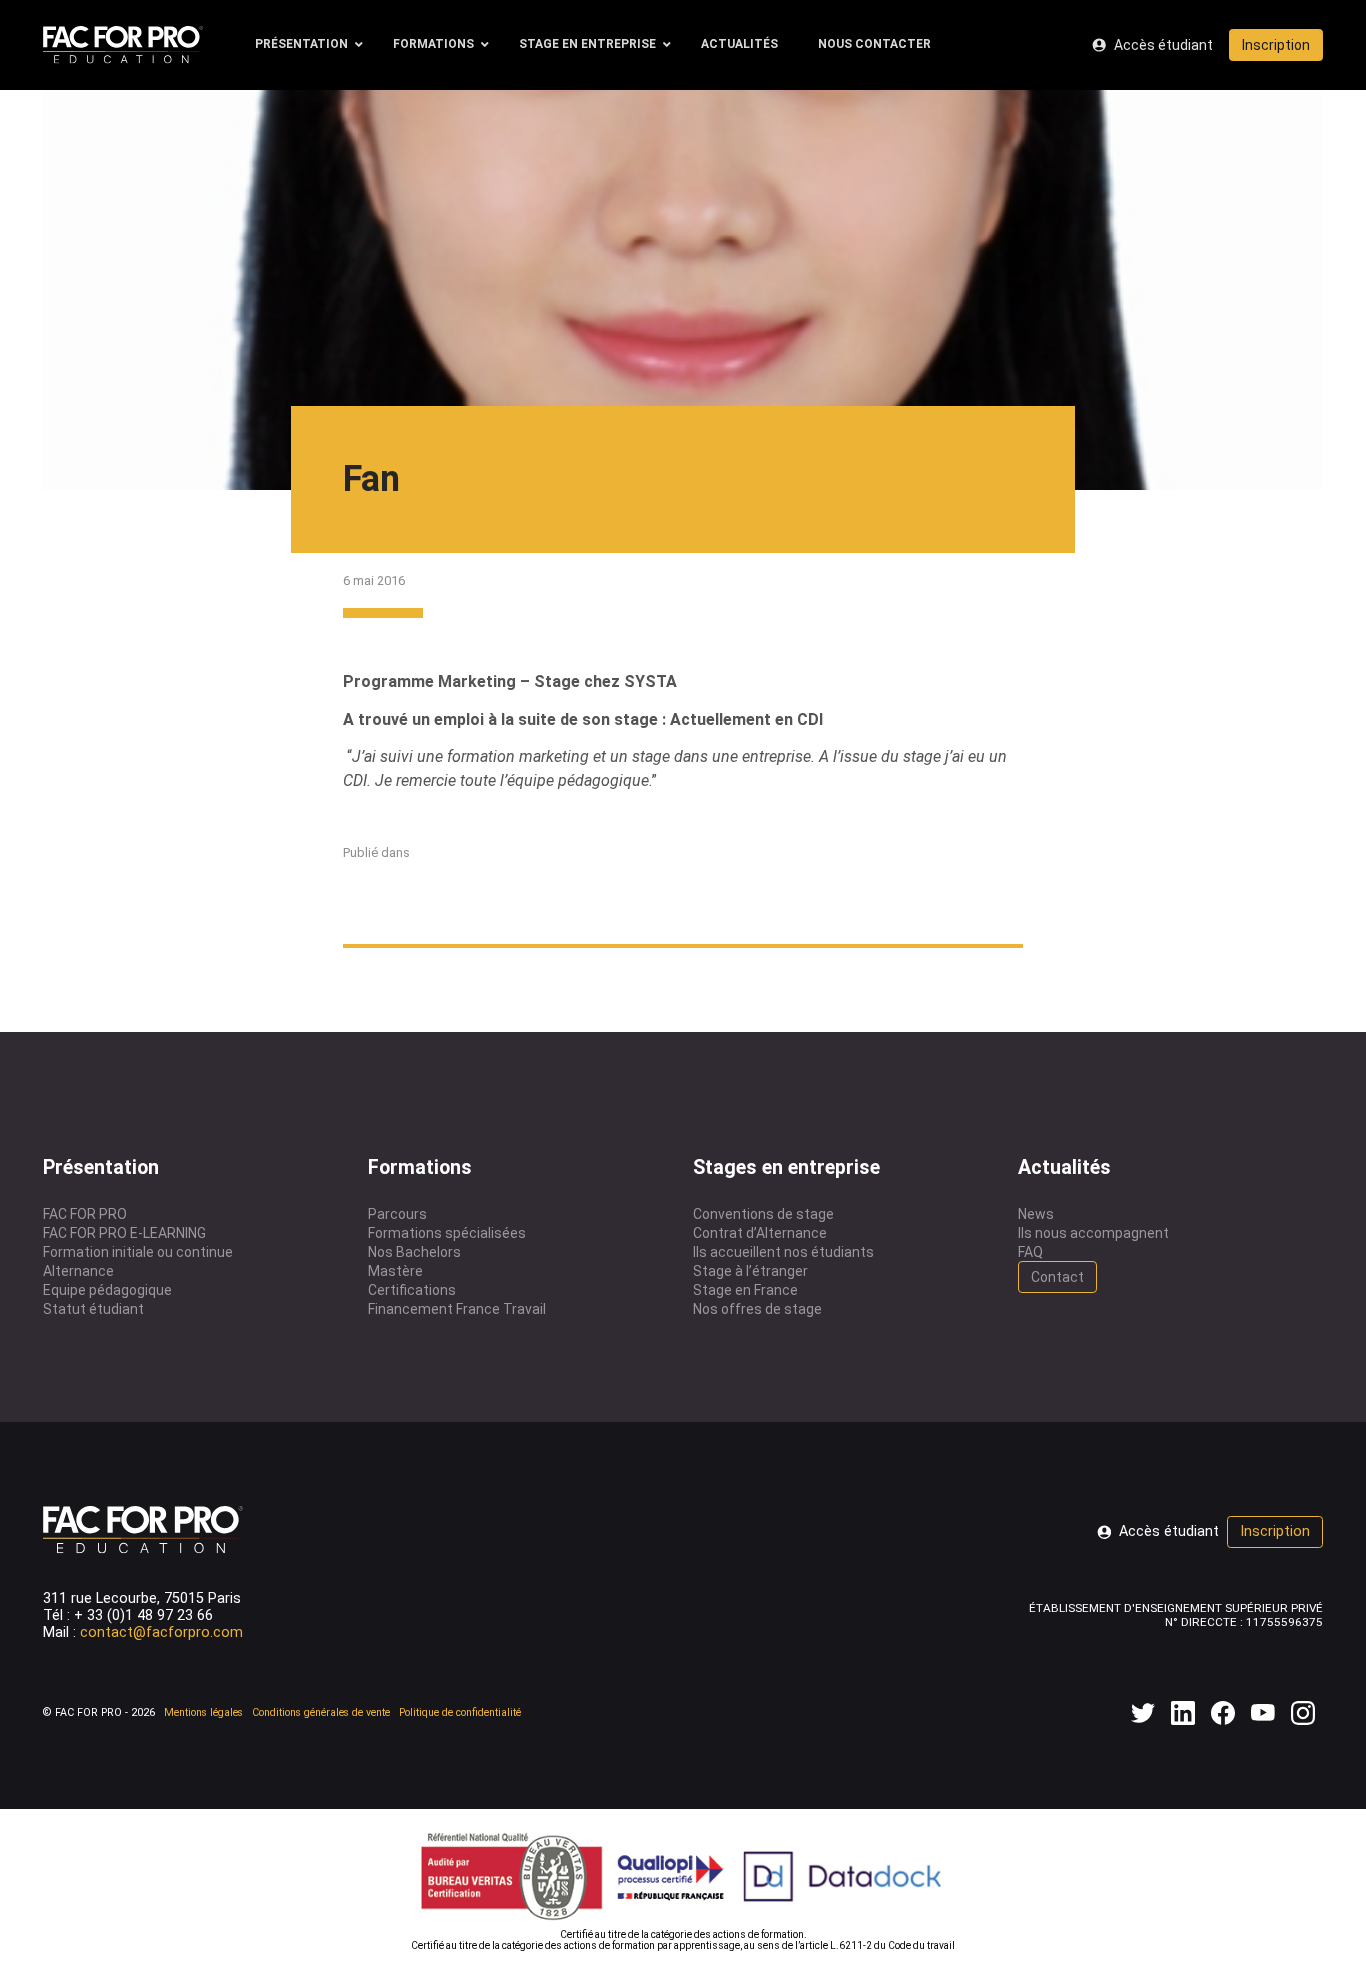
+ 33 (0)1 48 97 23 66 (143, 1615)
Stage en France (745, 1290)
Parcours (397, 1214)
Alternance (78, 1271)
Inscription (1276, 45)
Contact (1057, 1277)
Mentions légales (203, 1712)
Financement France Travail (457, 1309)
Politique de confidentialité (460, 1712)
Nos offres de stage (757, 1309)
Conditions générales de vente (321, 1712)
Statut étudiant (93, 1309)
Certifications (412, 1290)
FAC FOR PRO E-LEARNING (124, 1233)
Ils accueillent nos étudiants (783, 1252)
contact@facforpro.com (161, 1632)
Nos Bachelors (414, 1252)
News (1036, 1214)
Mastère (395, 1271)
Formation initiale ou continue (138, 1252)
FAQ (1030, 1252)
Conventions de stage (763, 1214)
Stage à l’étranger (750, 1271)
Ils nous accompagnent (1093, 1233)
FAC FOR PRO (85, 1214)
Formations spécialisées (447, 1233)
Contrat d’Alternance (760, 1233)
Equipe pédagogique (107, 1290)
